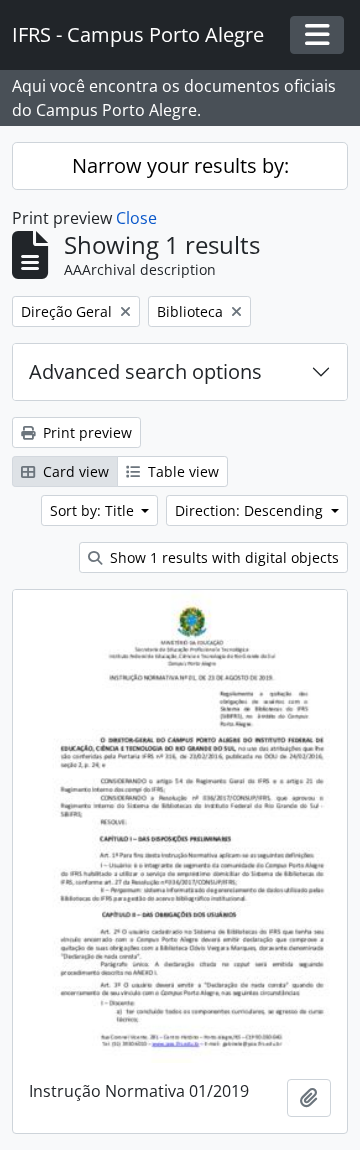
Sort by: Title (94, 510)
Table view (181, 471)
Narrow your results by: (180, 165)
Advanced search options (145, 371)
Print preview (85, 432)
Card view (74, 471)
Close (136, 218)
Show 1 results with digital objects (222, 557)
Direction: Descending (251, 510)
